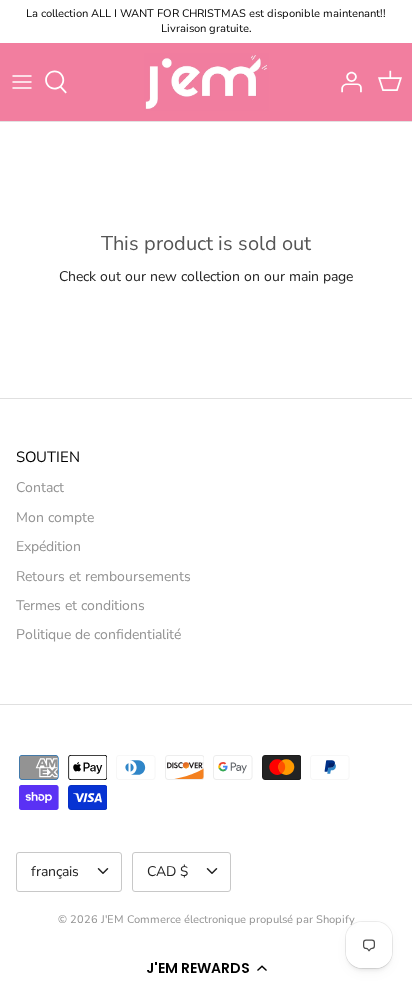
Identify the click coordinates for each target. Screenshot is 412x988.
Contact (40, 487)
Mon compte (55, 517)
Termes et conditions (80, 605)
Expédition (48, 546)
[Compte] (346, 82)
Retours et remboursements (103, 576)
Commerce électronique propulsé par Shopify (241, 919)
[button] (206, 968)
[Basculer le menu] (22, 82)
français (55, 871)
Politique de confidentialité (98, 634)
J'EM (112, 919)
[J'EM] (206, 82)
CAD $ (167, 871)
